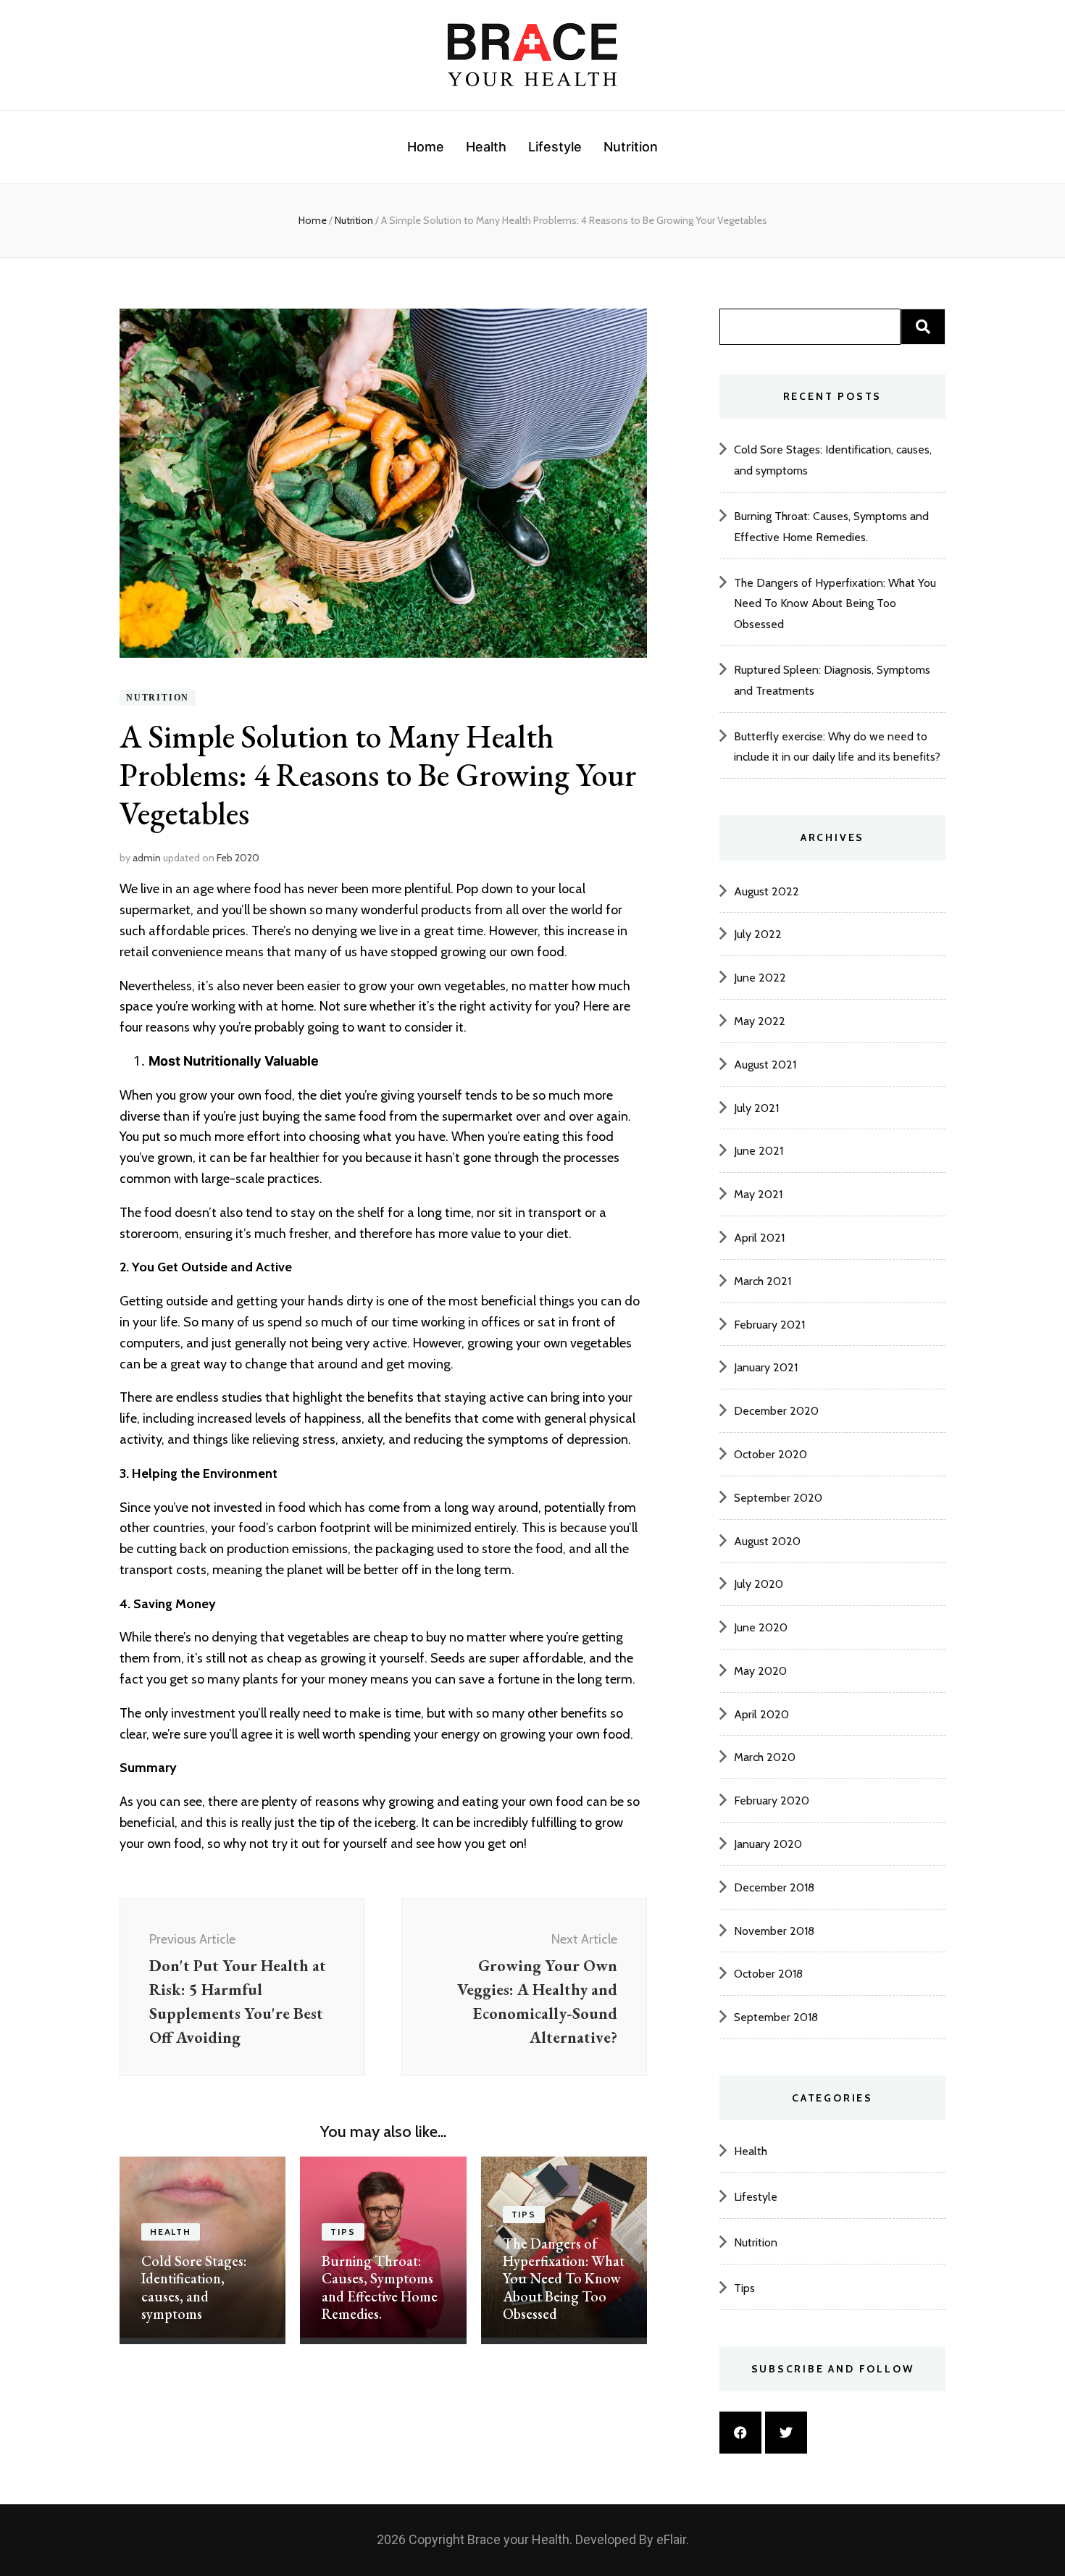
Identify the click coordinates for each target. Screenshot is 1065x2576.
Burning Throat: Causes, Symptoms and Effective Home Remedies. (380, 2287)
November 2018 (774, 1931)
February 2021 (769, 1325)
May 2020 (760, 1671)
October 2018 (768, 1974)
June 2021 (759, 1151)
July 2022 (758, 934)
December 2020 (776, 1411)
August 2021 (765, 1065)
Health (486, 147)
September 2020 (778, 1498)
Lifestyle (555, 147)
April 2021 (759, 1238)
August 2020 (767, 1541)
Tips (343, 2232)
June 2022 (760, 978)
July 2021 (756, 1108)
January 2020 (768, 1844)
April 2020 (761, 1714)
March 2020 (765, 1757)
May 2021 (758, 1194)
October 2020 (770, 1454)
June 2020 (761, 1627)
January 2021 (766, 1367)
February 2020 (772, 1801)
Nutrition (631, 147)
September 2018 (776, 2017)
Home (426, 147)
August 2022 (767, 891)
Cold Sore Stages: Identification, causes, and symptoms (194, 2287)
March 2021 (763, 1281)
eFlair (671, 2539)
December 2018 (774, 1887)
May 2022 (760, 1021)
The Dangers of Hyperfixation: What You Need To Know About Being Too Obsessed (564, 2279)
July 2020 (759, 1584)
